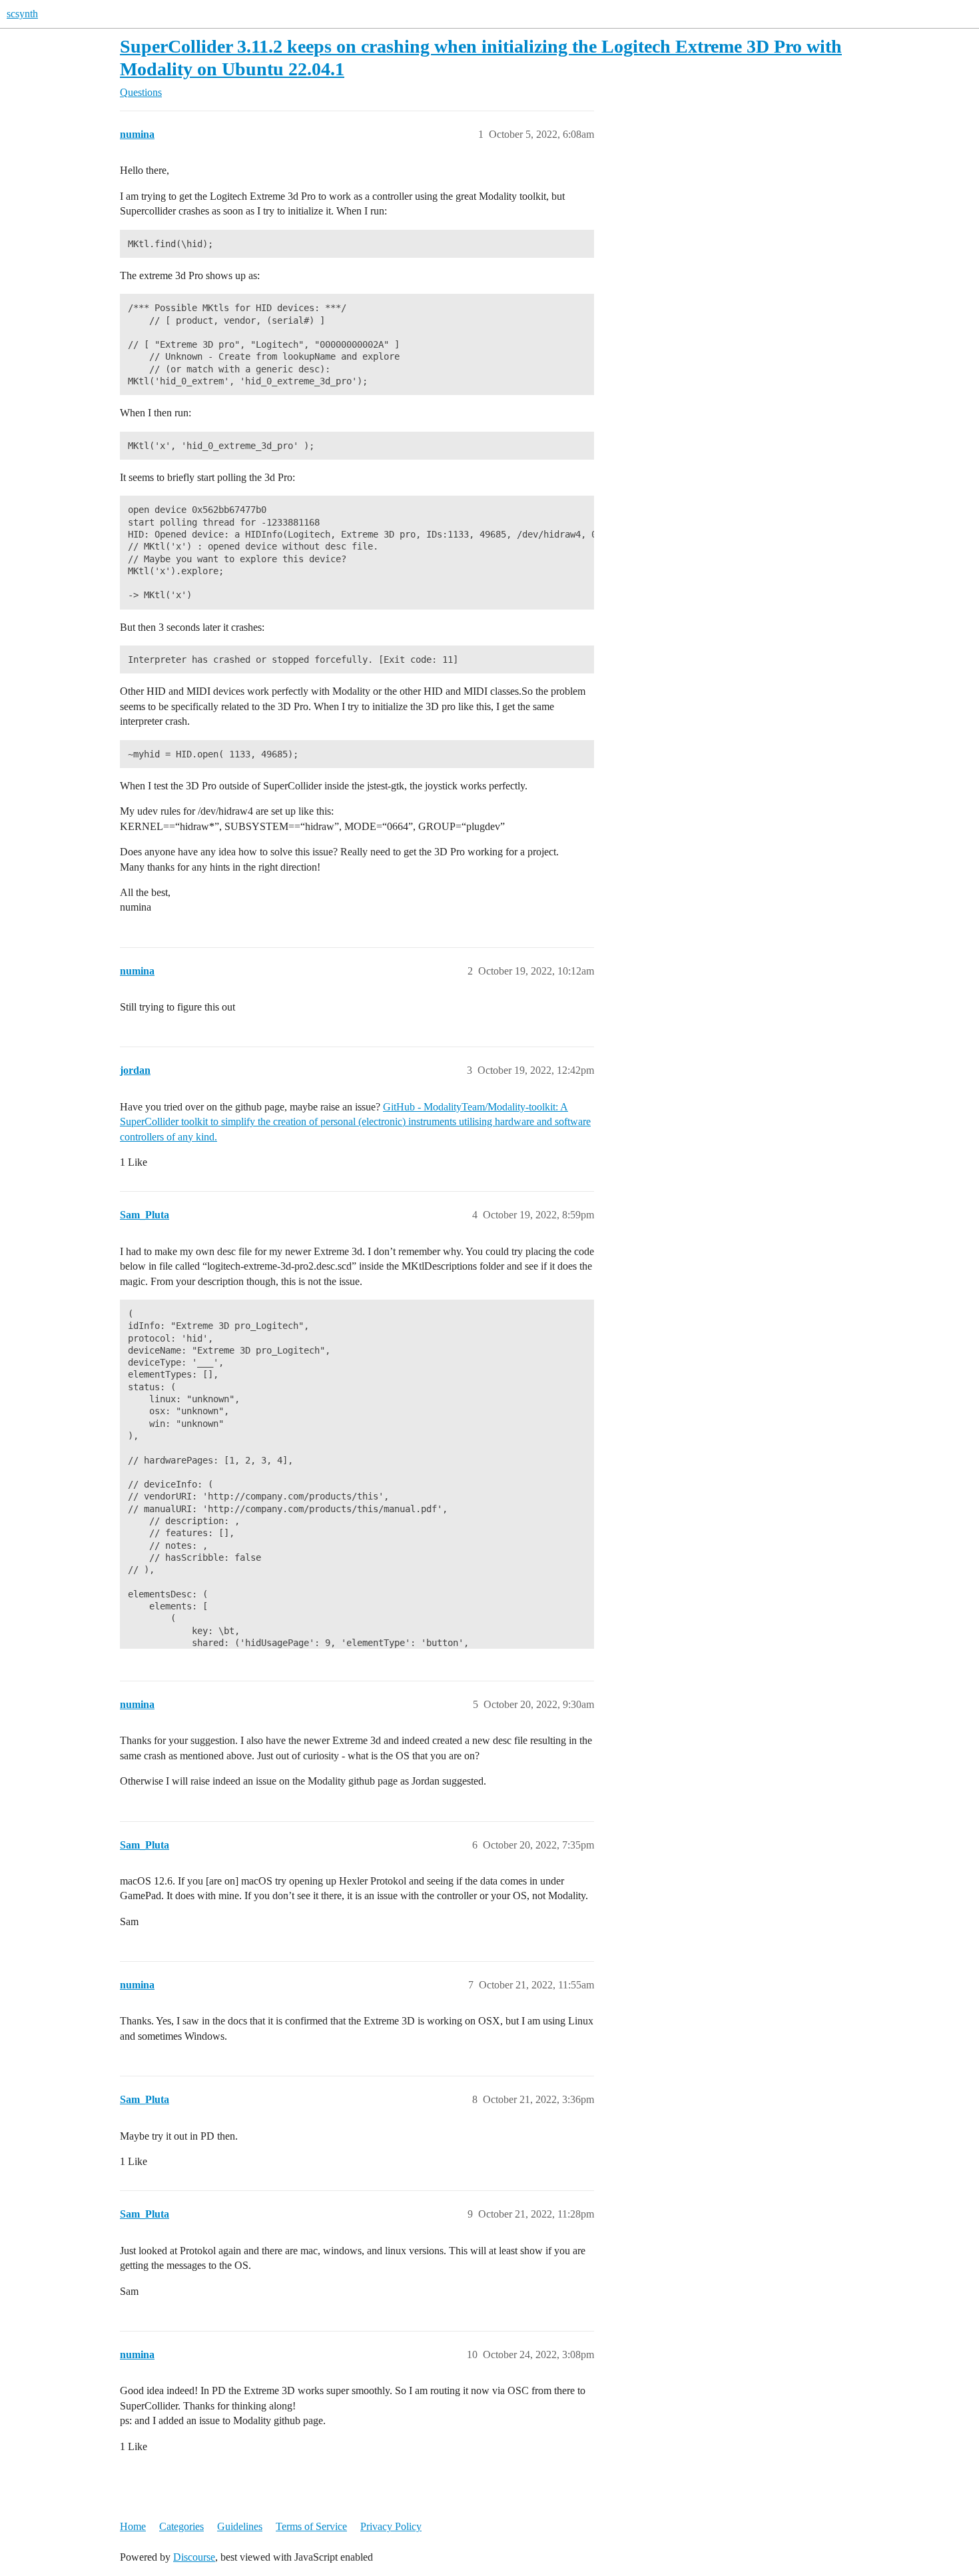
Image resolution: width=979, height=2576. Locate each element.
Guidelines (240, 2526)
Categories (181, 2526)
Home (133, 2526)
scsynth (22, 14)
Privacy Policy (391, 2526)
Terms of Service (311, 2526)
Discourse (194, 2557)
